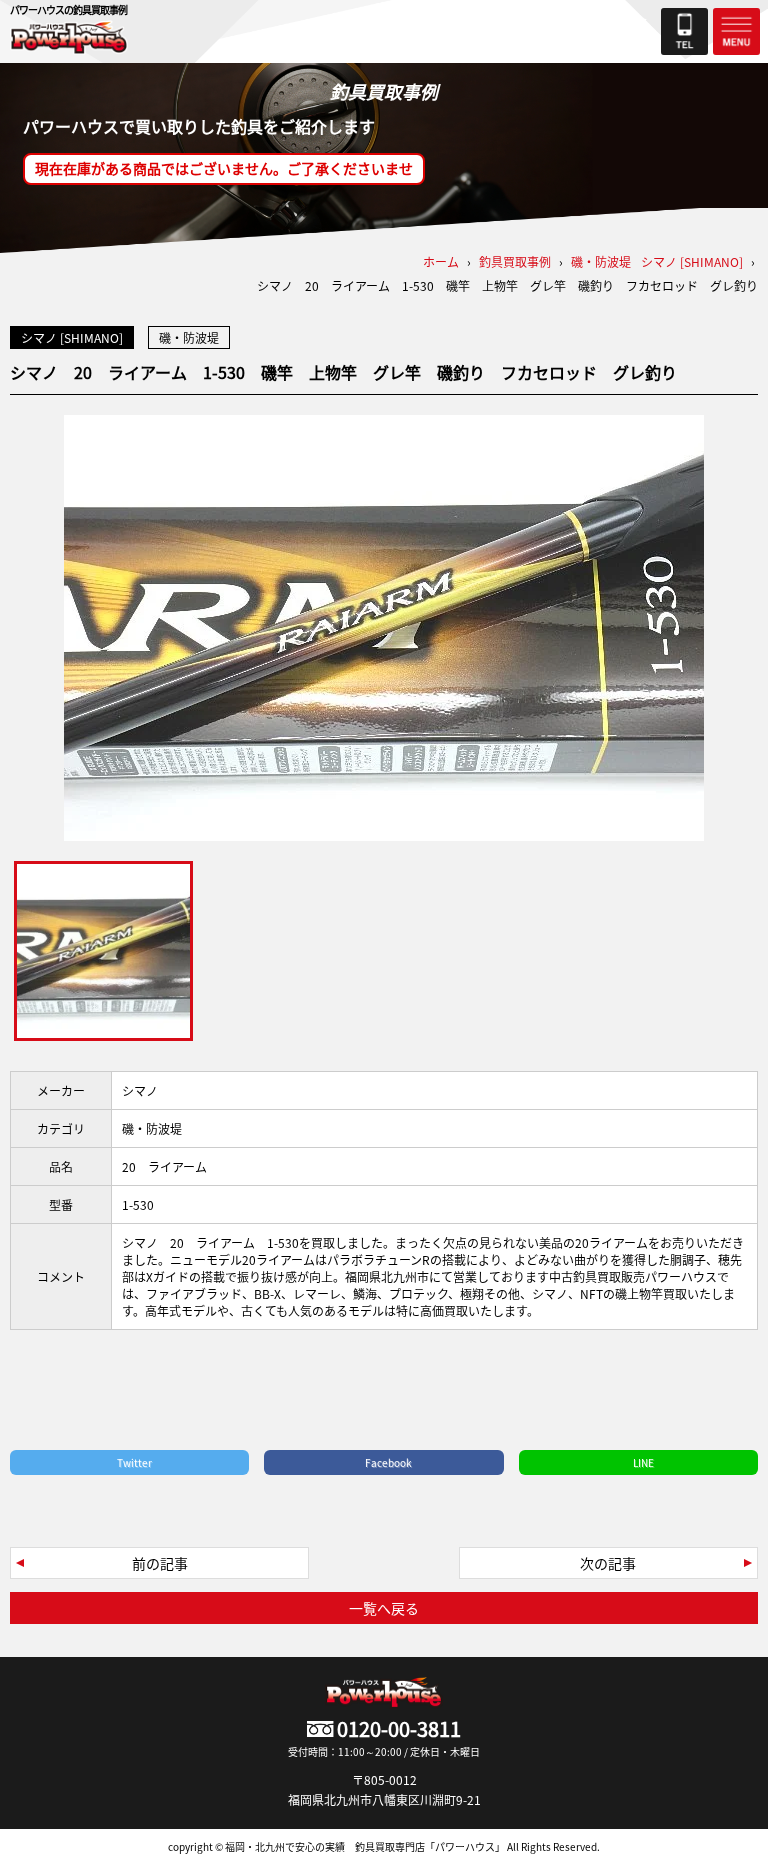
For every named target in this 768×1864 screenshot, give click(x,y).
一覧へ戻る (384, 1608)
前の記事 (160, 1563)
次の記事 (608, 1563)
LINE (643, 1462)
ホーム (441, 261)
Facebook (388, 1462)
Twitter (134, 1462)
